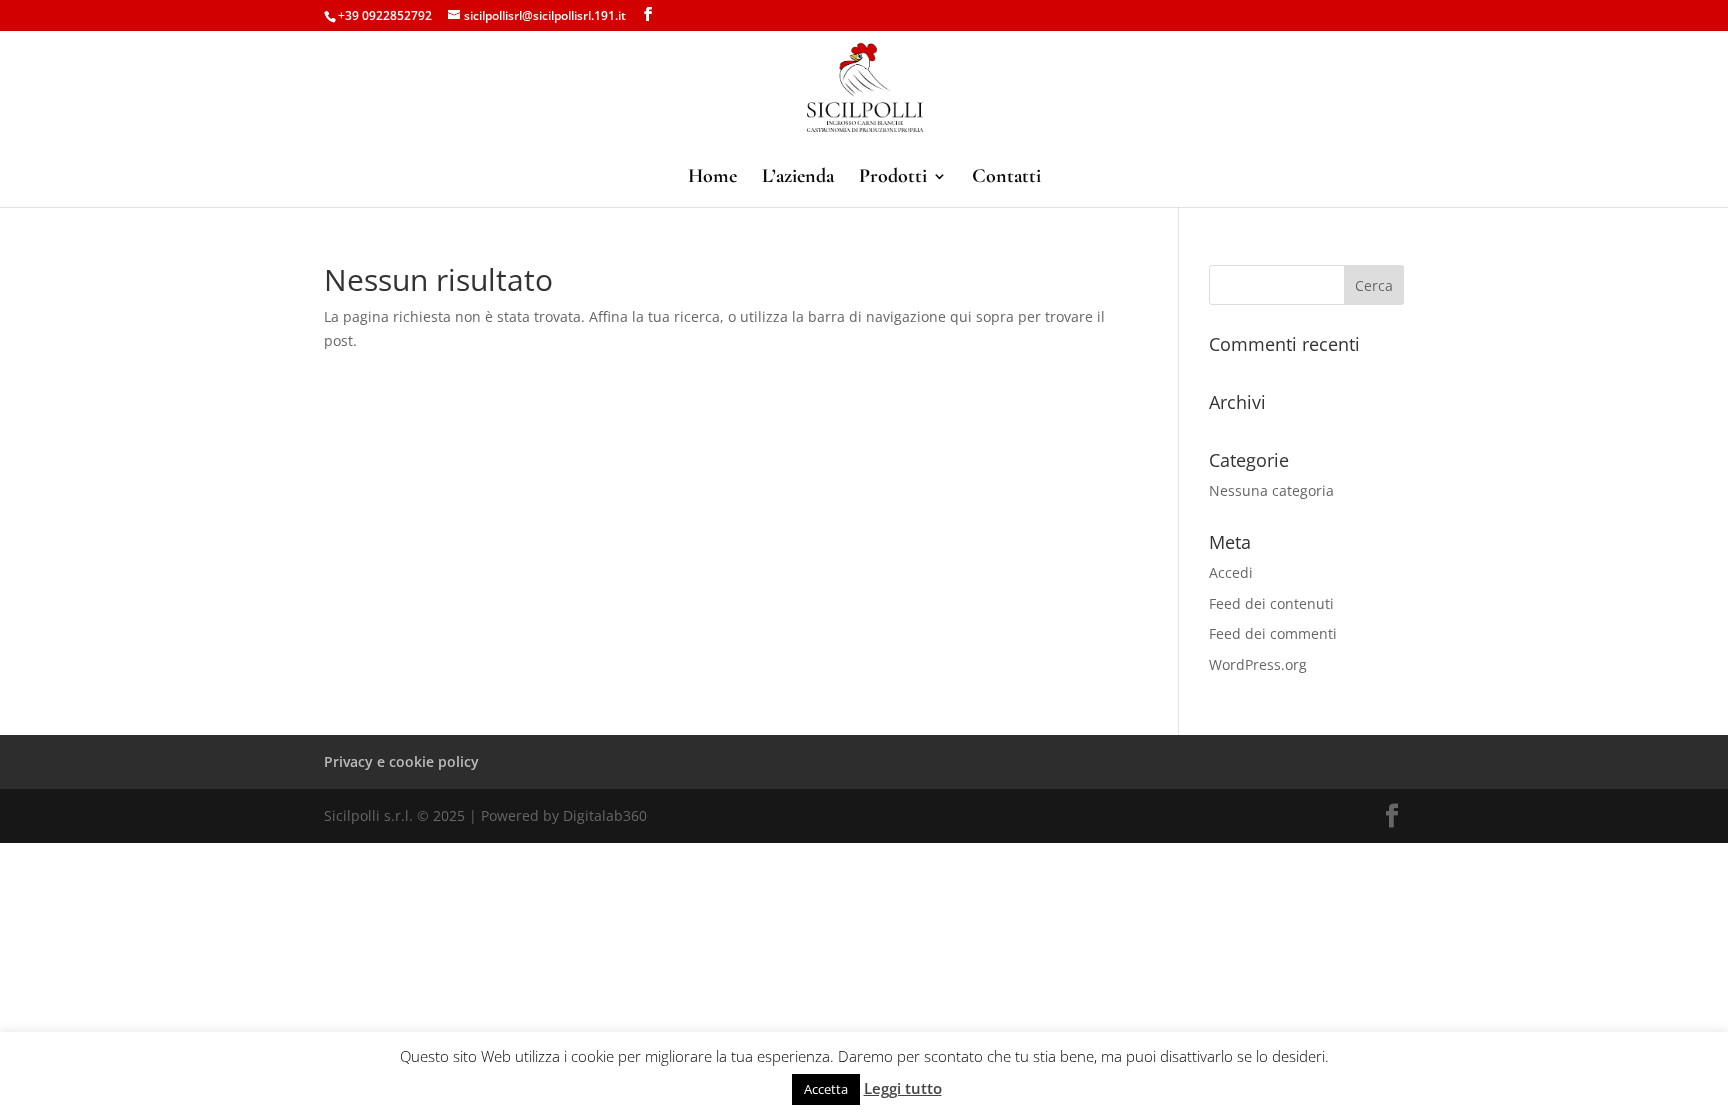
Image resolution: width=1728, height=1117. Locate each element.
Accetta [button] (826, 1089)
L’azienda (798, 178)
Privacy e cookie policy (401, 761)
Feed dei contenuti (1271, 603)
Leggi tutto (903, 1088)
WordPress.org (1258, 664)
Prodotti (893, 178)
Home (712, 178)
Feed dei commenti (1273, 633)
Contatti (1006, 178)
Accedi (1231, 572)
